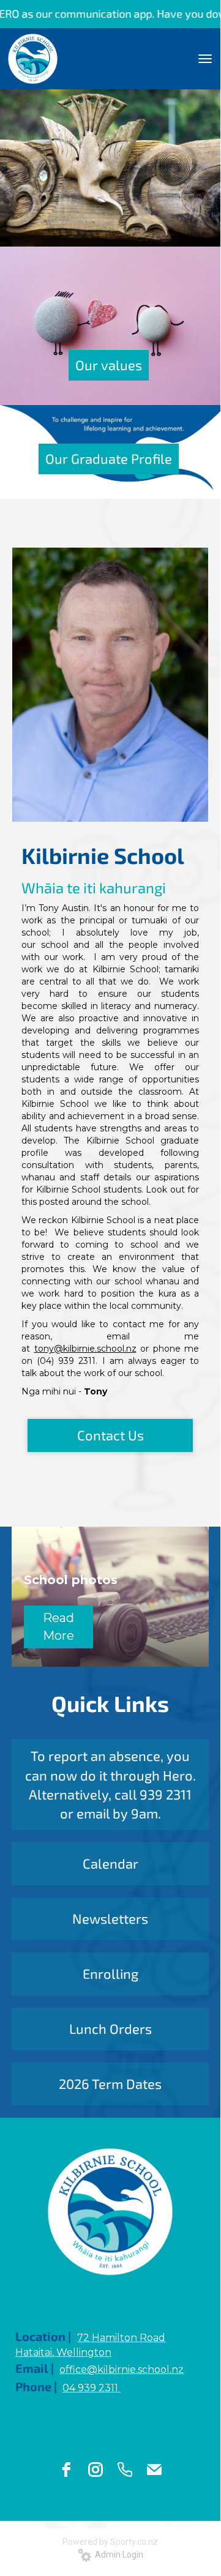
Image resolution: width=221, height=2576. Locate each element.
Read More (58, 1627)
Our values (109, 365)
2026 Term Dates (110, 2083)
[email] (154, 2470)
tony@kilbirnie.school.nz (85, 1349)
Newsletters (110, 1918)
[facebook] (66, 2470)
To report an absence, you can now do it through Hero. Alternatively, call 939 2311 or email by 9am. (110, 1784)
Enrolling (110, 1973)
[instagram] (96, 2470)
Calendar (110, 1863)
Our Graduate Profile (109, 458)
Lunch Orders (110, 2028)
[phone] (125, 2470)
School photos (71, 1580)
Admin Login (117, 2555)
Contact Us (110, 1435)
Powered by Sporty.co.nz (110, 2542)
